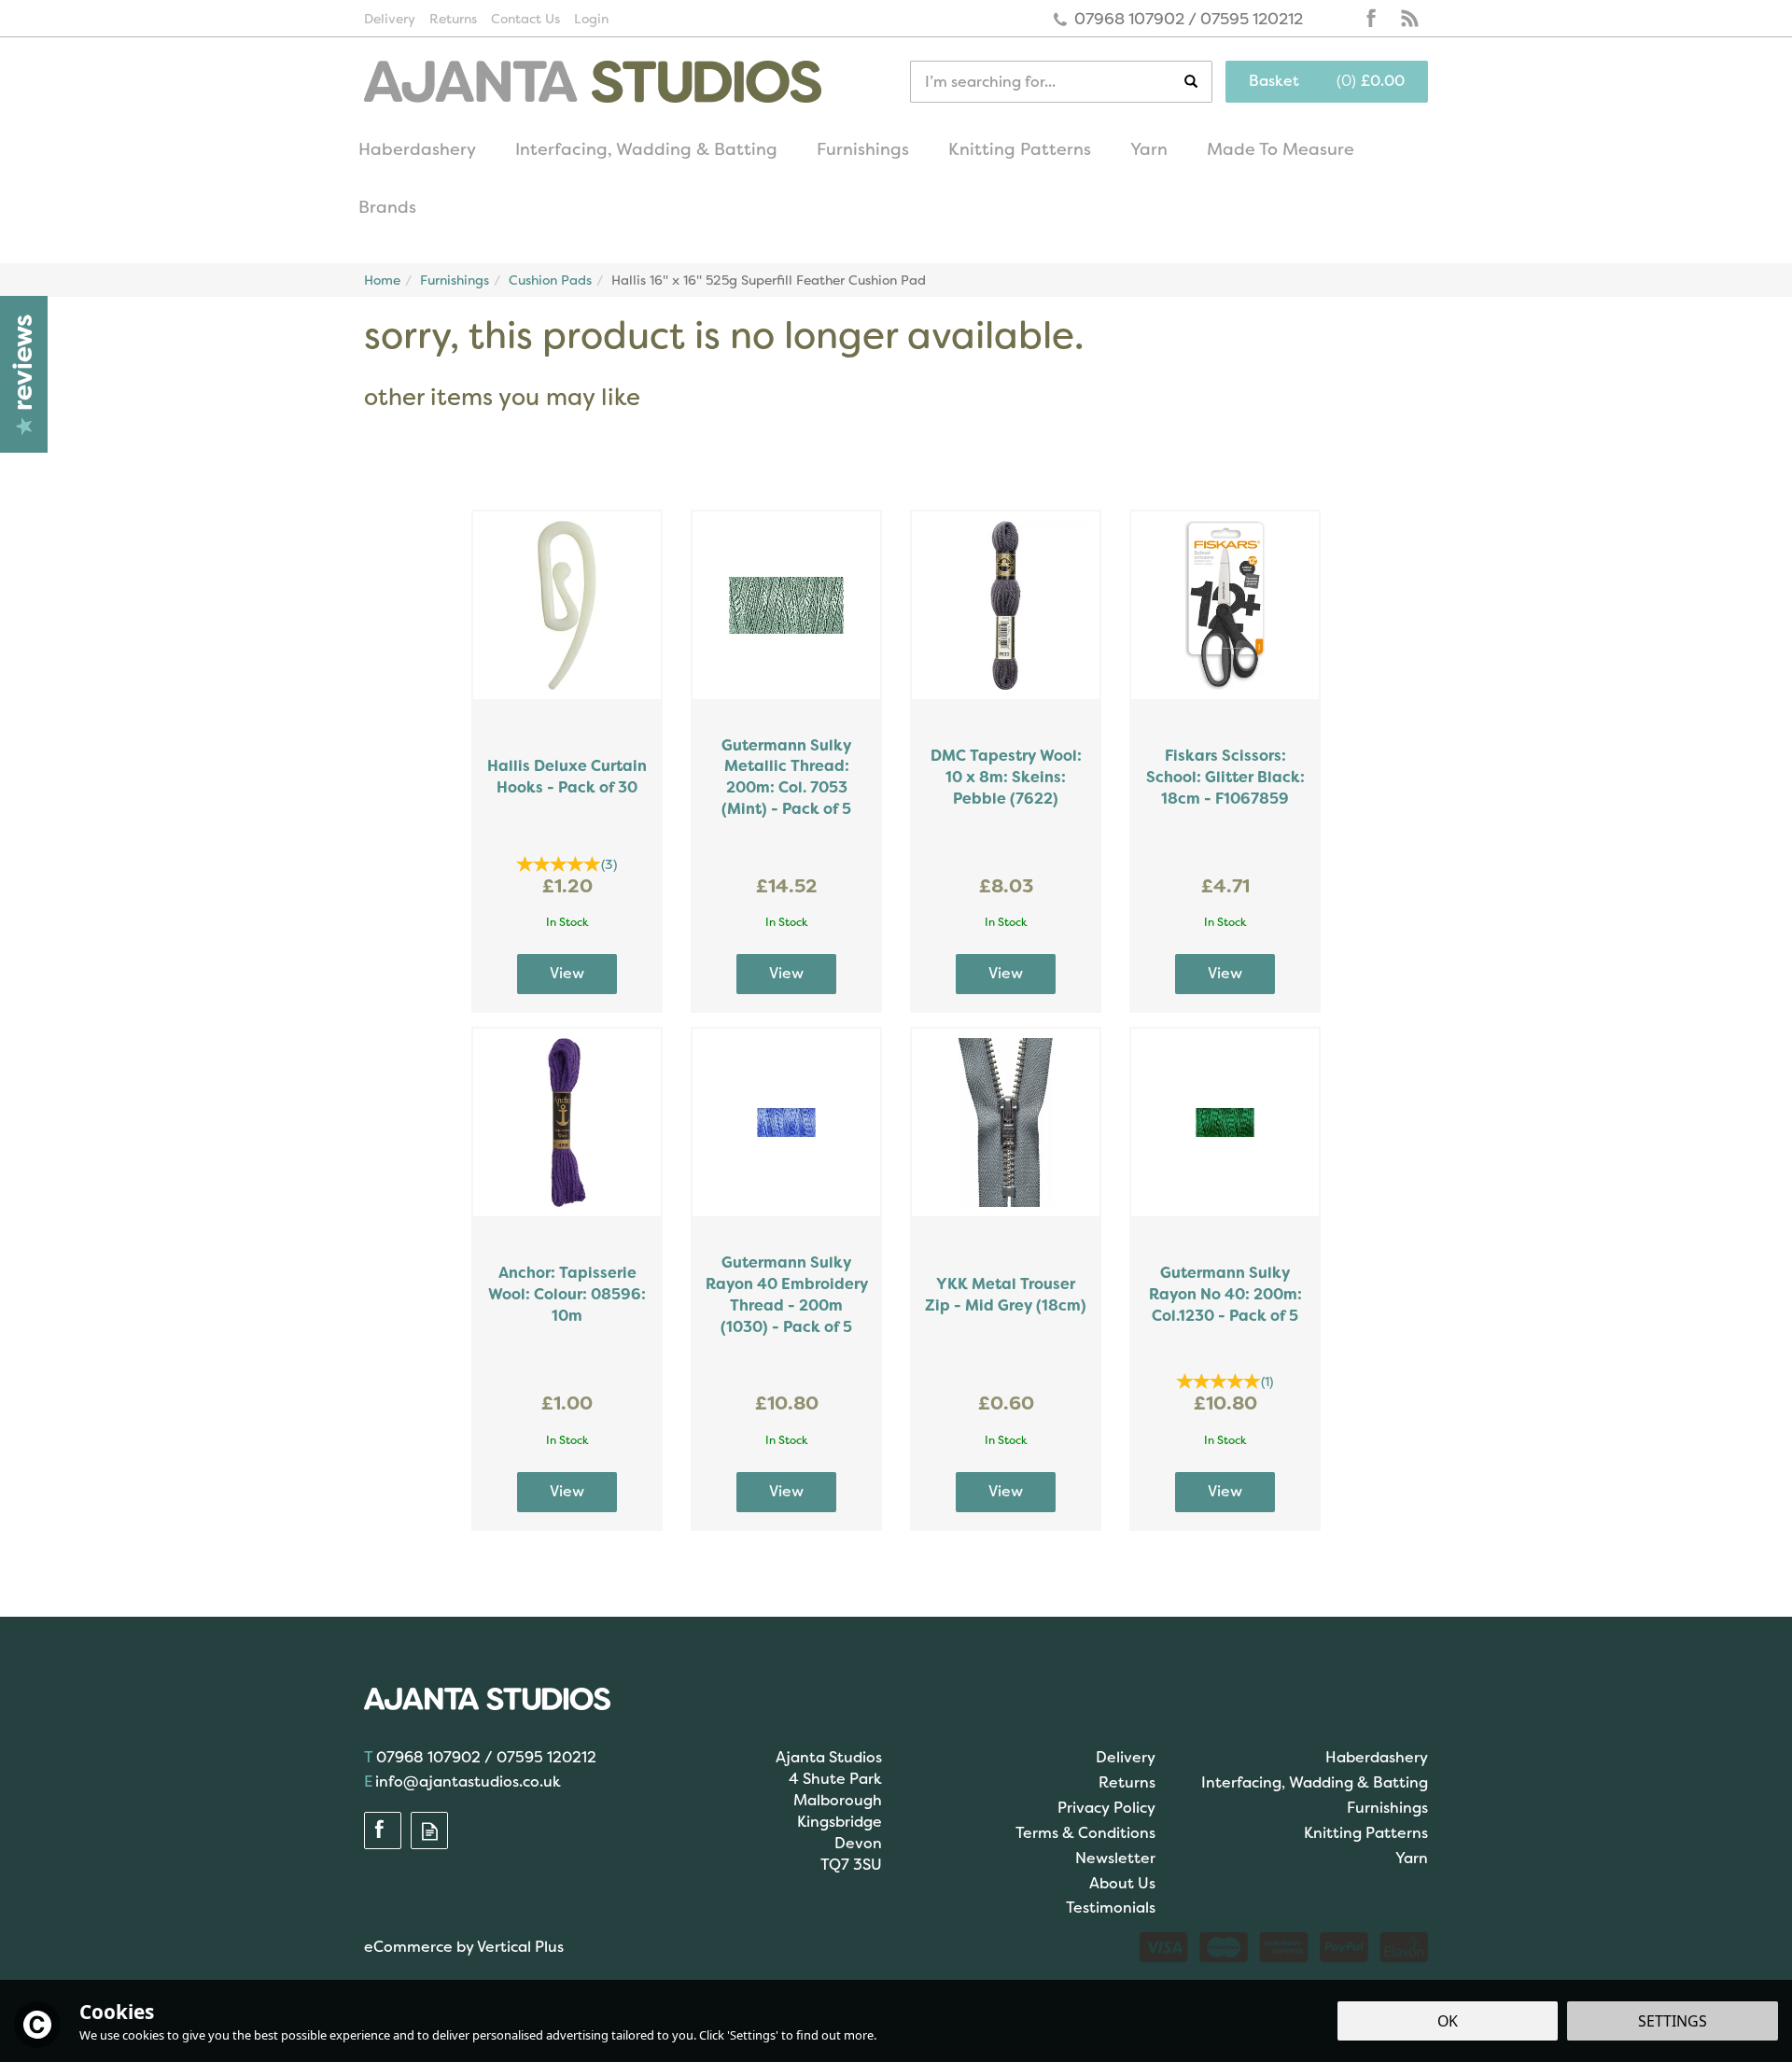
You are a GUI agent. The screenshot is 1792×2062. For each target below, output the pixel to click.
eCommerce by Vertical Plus (464, 1947)
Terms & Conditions (1085, 1833)
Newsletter (1115, 1858)
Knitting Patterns (1366, 1833)
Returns (1127, 1782)
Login (591, 19)
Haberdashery (1377, 1757)
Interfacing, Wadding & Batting (1315, 1782)
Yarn (1412, 1858)
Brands (387, 207)
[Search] (1198, 82)
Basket (1274, 81)
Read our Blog (1409, 19)
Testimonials (1111, 1908)
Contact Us (525, 19)
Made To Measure (1281, 149)
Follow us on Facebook (1372, 19)
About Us (1122, 1883)
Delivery (1126, 1757)
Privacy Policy (1106, 1808)
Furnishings (1387, 1808)
